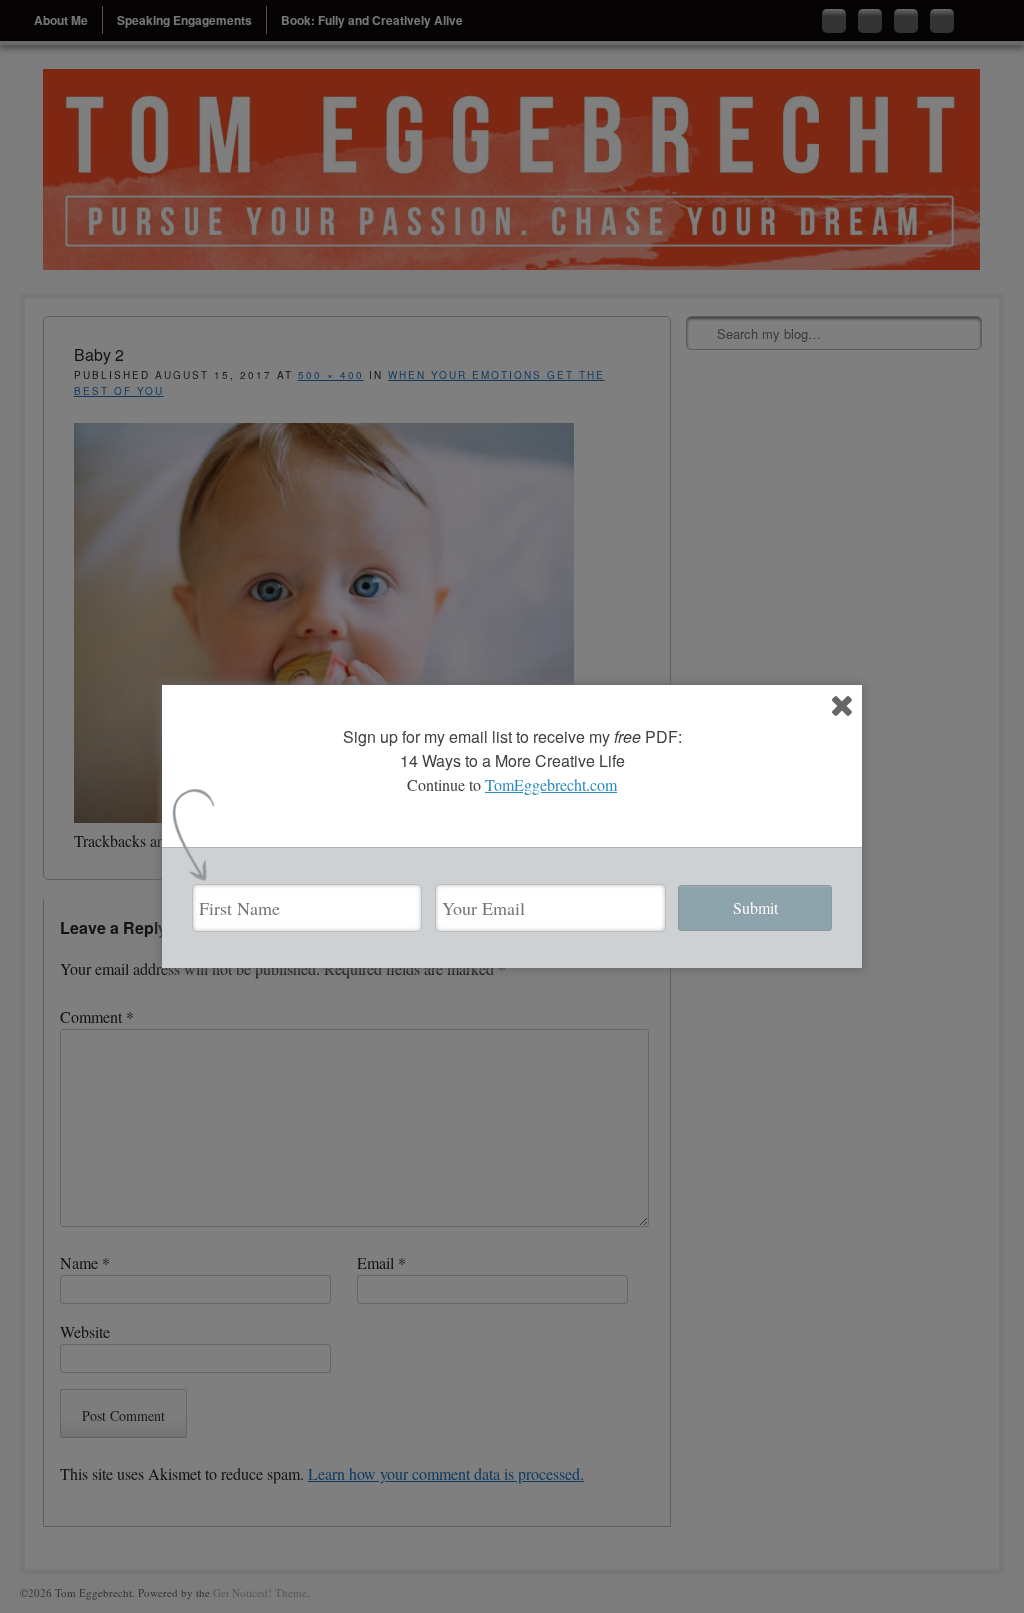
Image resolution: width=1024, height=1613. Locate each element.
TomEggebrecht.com (551, 784)
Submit (755, 907)
